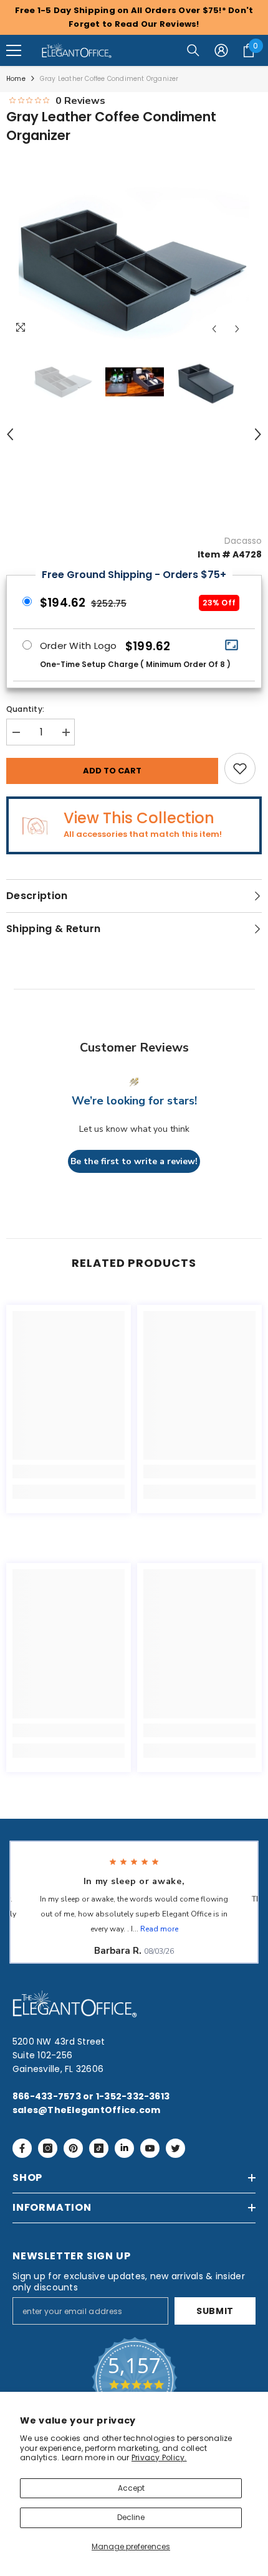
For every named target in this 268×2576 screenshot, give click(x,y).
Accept (131, 2488)
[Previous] (214, 329)
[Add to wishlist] (240, 768)
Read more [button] (159, 1929)
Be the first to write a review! (134, 1161)
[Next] (237, 329)
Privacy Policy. (159, 2457)
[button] (14, 50)
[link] (69, 1472)
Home (16, 79)
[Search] (193, 50)
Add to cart (112, 771)
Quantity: (25, 709)
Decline (131, 2517)
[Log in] (221, 50)
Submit (215, 2311)
